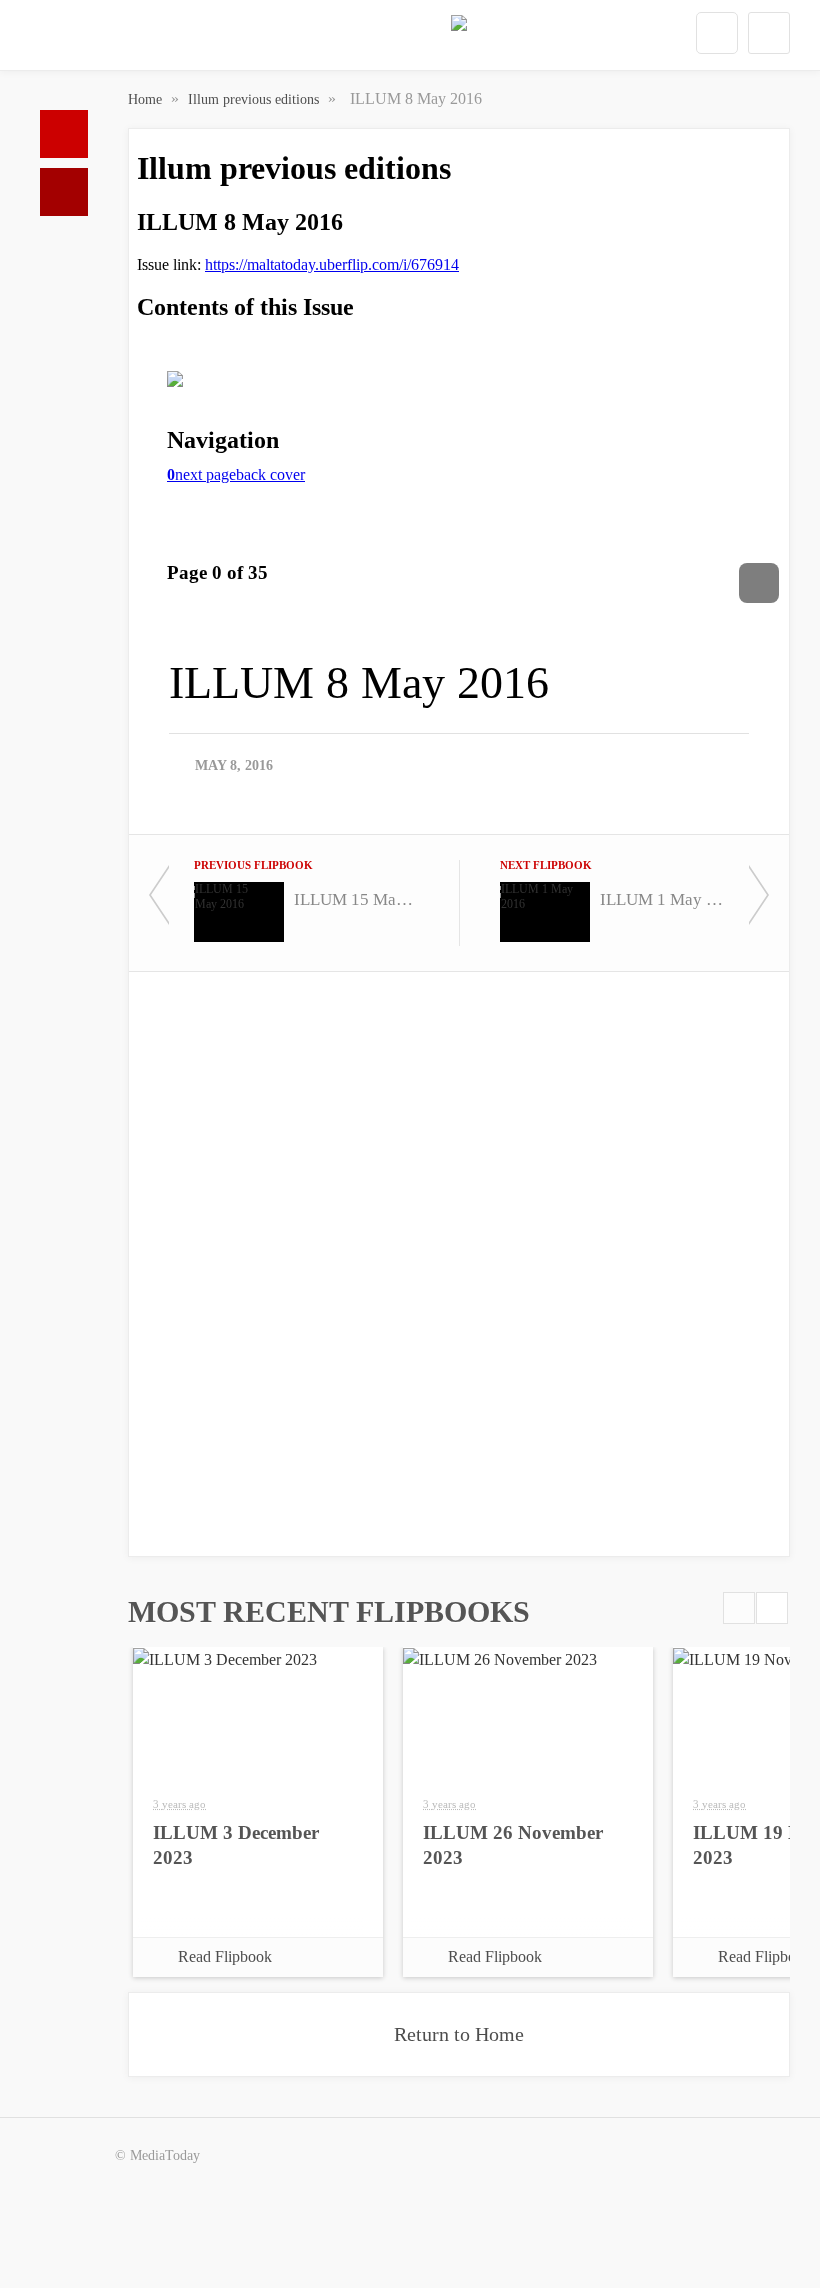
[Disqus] (459, 1262)
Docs (64, 192)
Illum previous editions (255, 99)
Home (64, 134)
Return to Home (459, 2034)
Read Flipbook (225, 1956)
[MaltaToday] (459, 40)
